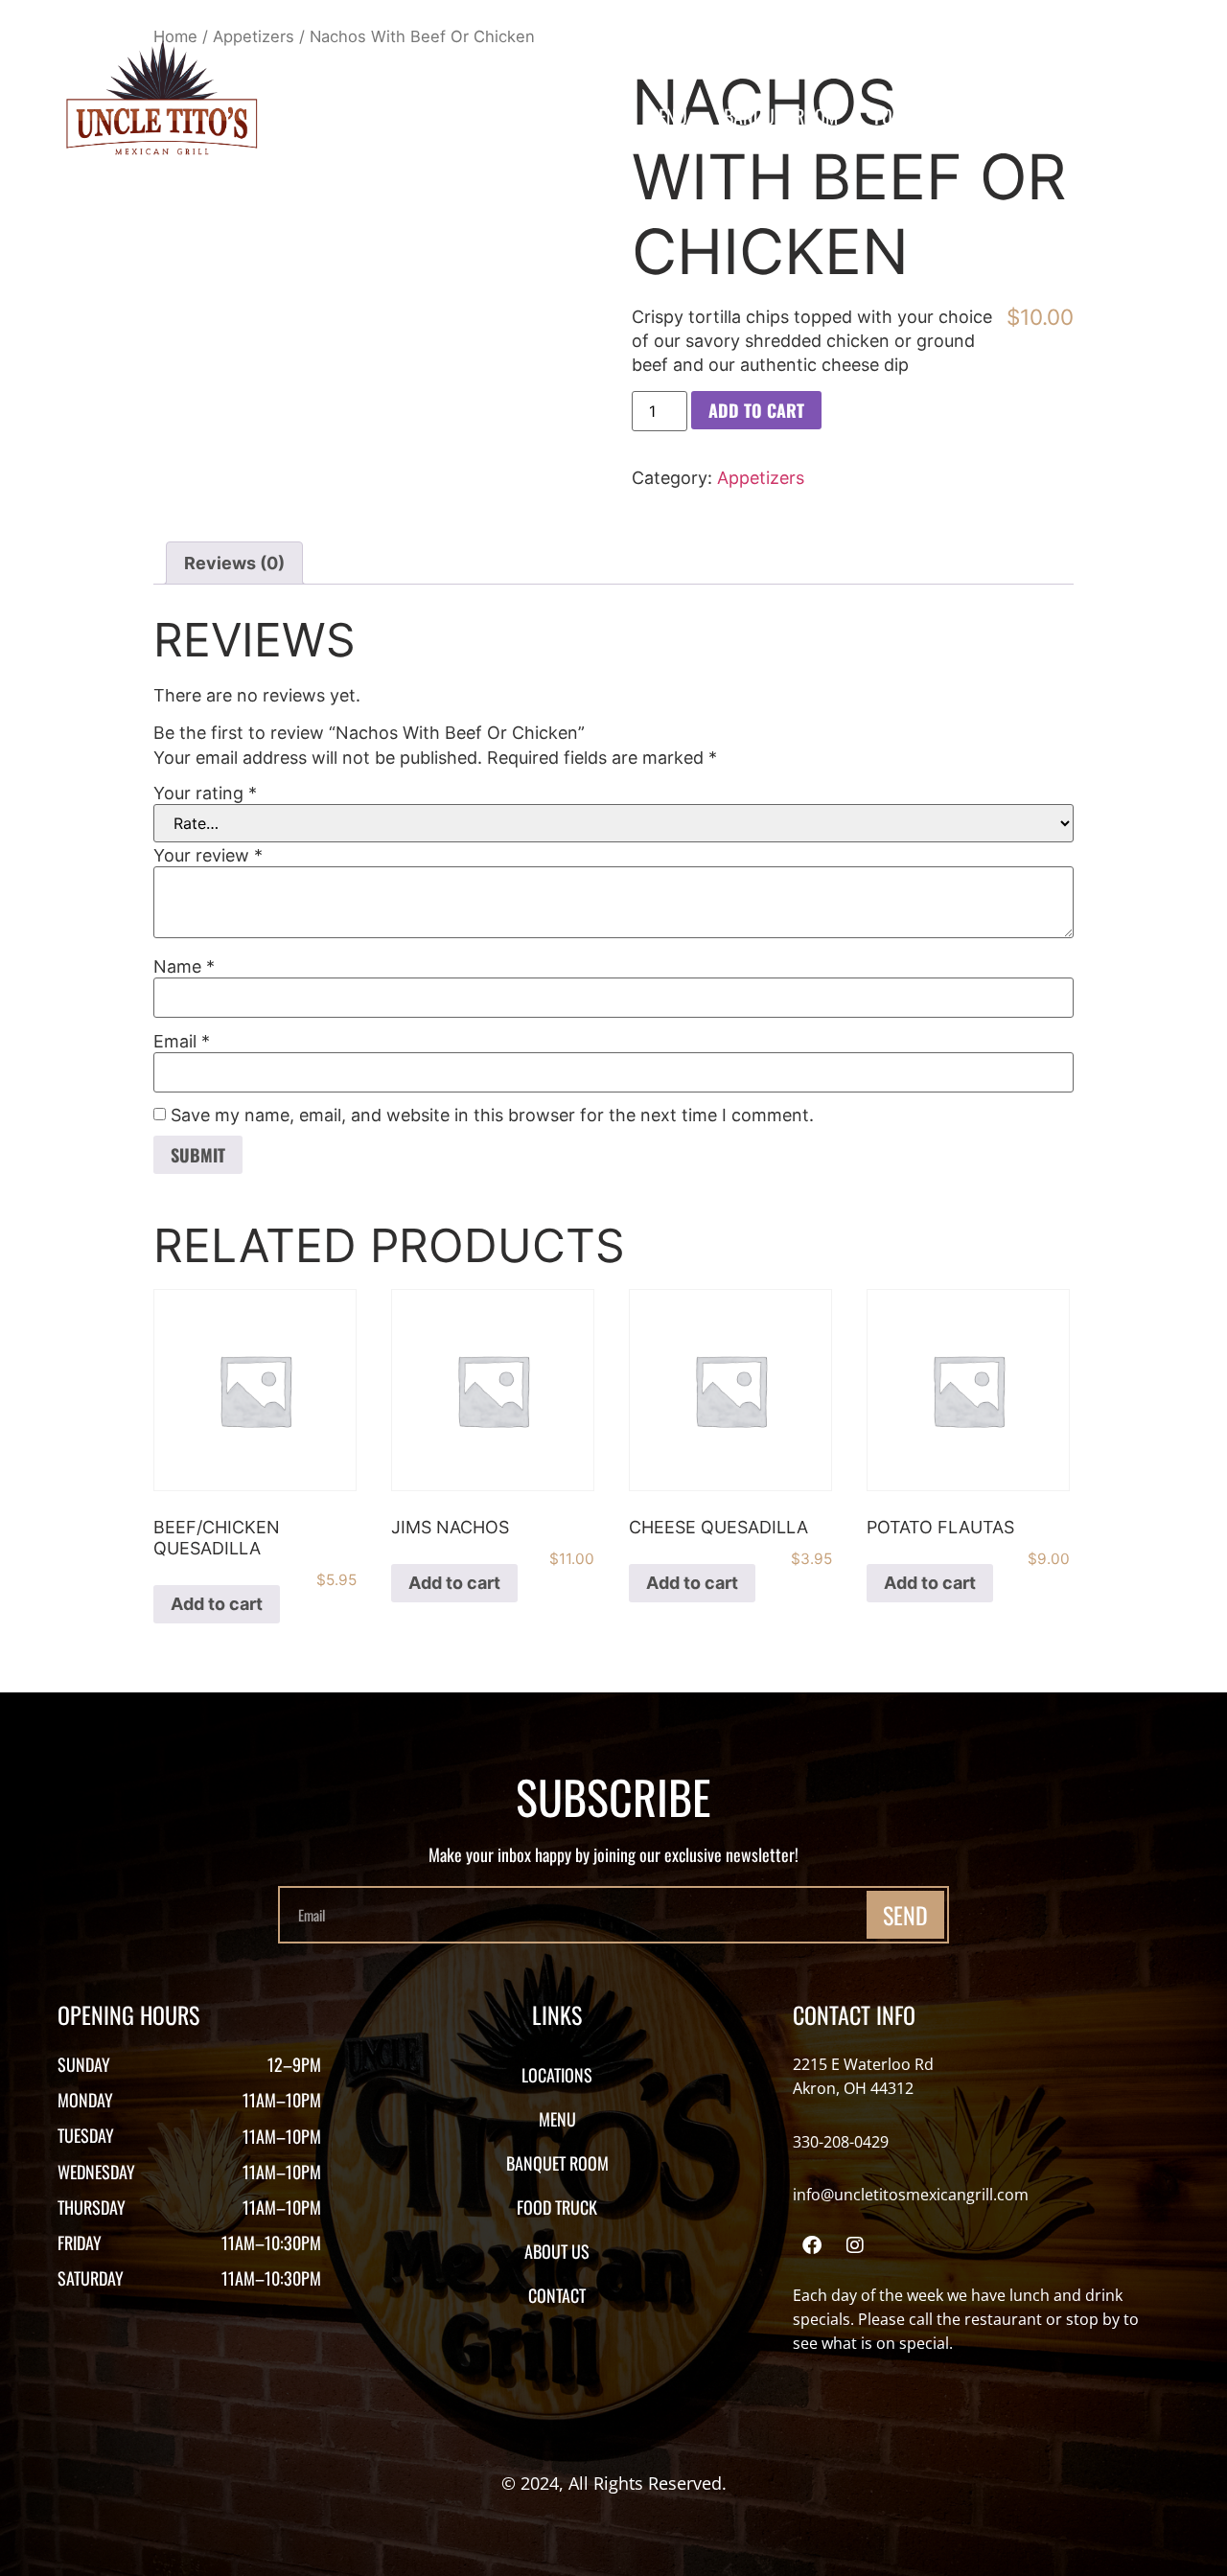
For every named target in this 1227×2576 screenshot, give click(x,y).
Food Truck (920, 116)
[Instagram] (855, 2245)
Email (182, 1042)
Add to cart (756, 410)
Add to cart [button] (217, 1604)
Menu (667, 116)
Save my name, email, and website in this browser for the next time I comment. (492, 1115)
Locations (570, 116)
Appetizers (761, 478)
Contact (1142, 116)
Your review (208, 856)
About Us (1038, 116)
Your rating (205, 793)
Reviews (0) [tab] (234, 563)
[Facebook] (812, 2245)
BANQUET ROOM (781, 116)
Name (184, 967)
